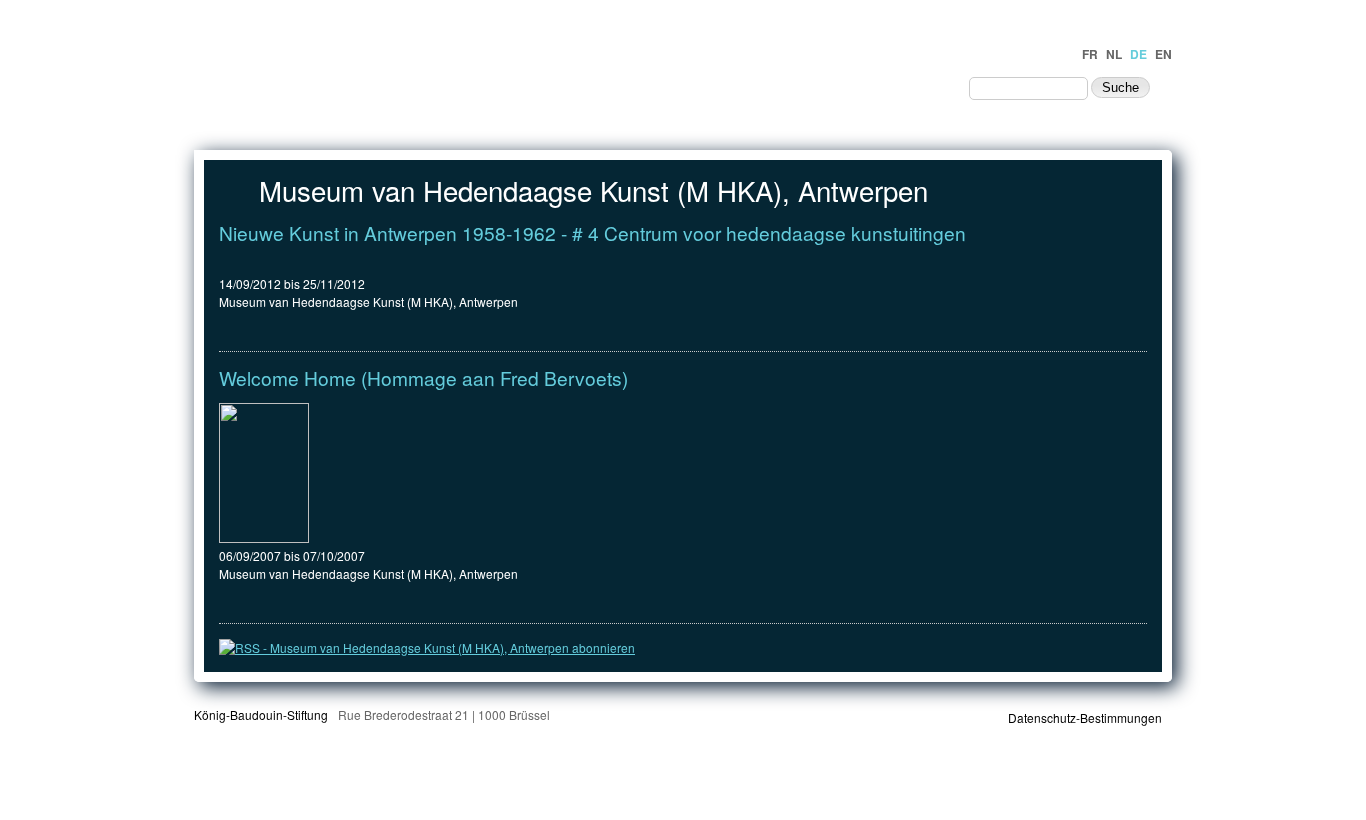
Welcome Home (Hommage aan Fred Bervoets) (423, 377)
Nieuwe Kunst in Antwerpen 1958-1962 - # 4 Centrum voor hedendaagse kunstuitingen (592, 232)
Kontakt (916, 87)
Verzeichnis (706, 87)
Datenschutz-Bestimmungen (1085, 717)
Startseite (601, 87)
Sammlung (809, 87)
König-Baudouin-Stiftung (261, 714)
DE (1138, 54)
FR (1090, 54)
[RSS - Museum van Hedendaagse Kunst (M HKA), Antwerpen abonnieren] (427, 647)
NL (1114, 54)
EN (1163, 54)
